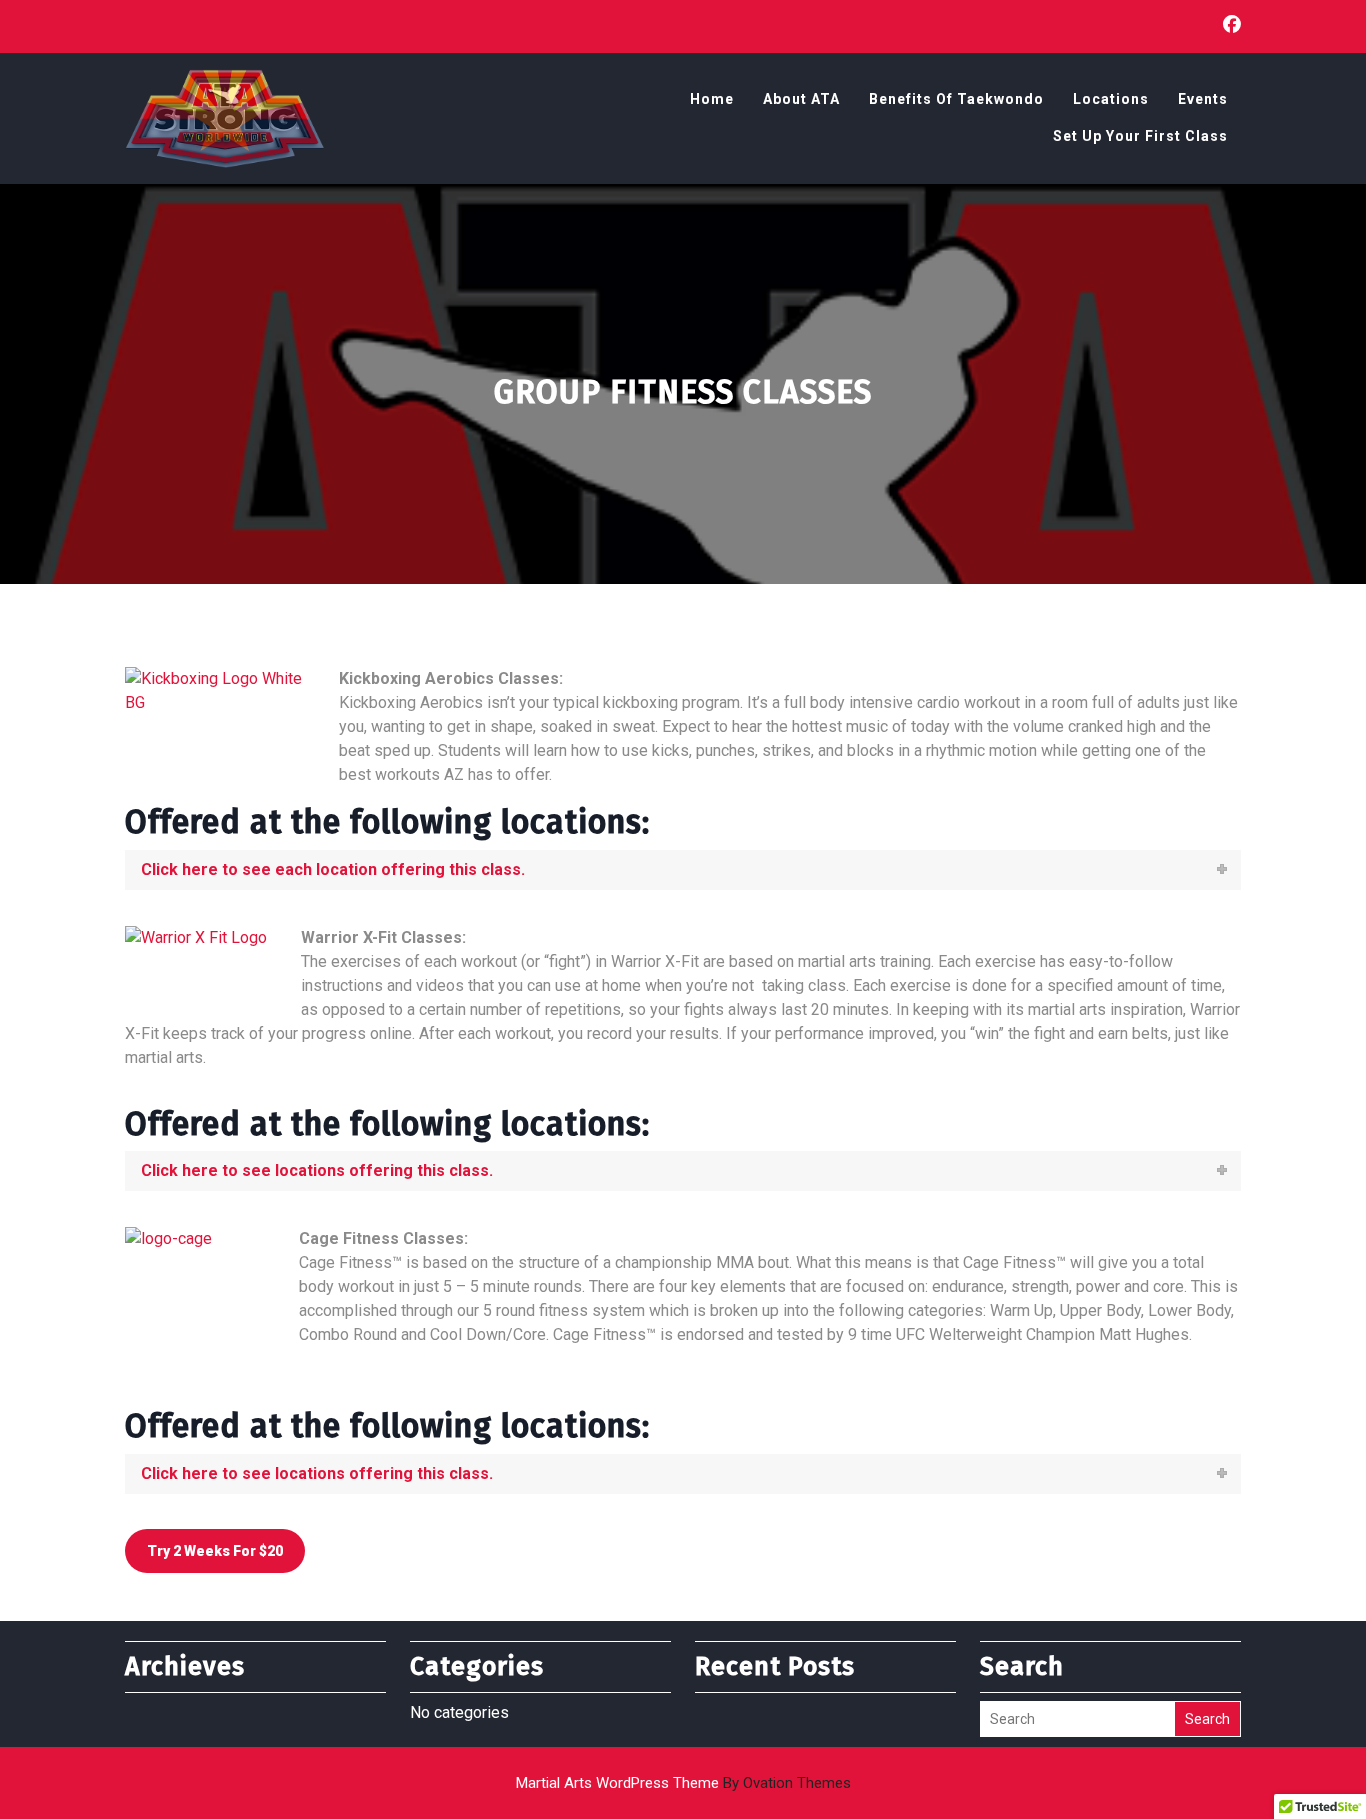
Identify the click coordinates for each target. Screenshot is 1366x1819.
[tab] (683, 870)
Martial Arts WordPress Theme (683, 1783)
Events (1203, 99)
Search (1207, 1719)
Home (712, 99)
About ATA (801, 99)
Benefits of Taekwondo (956, 99)
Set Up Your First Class (1140, 136)
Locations (1111, 99)
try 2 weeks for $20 (215, 1551)
